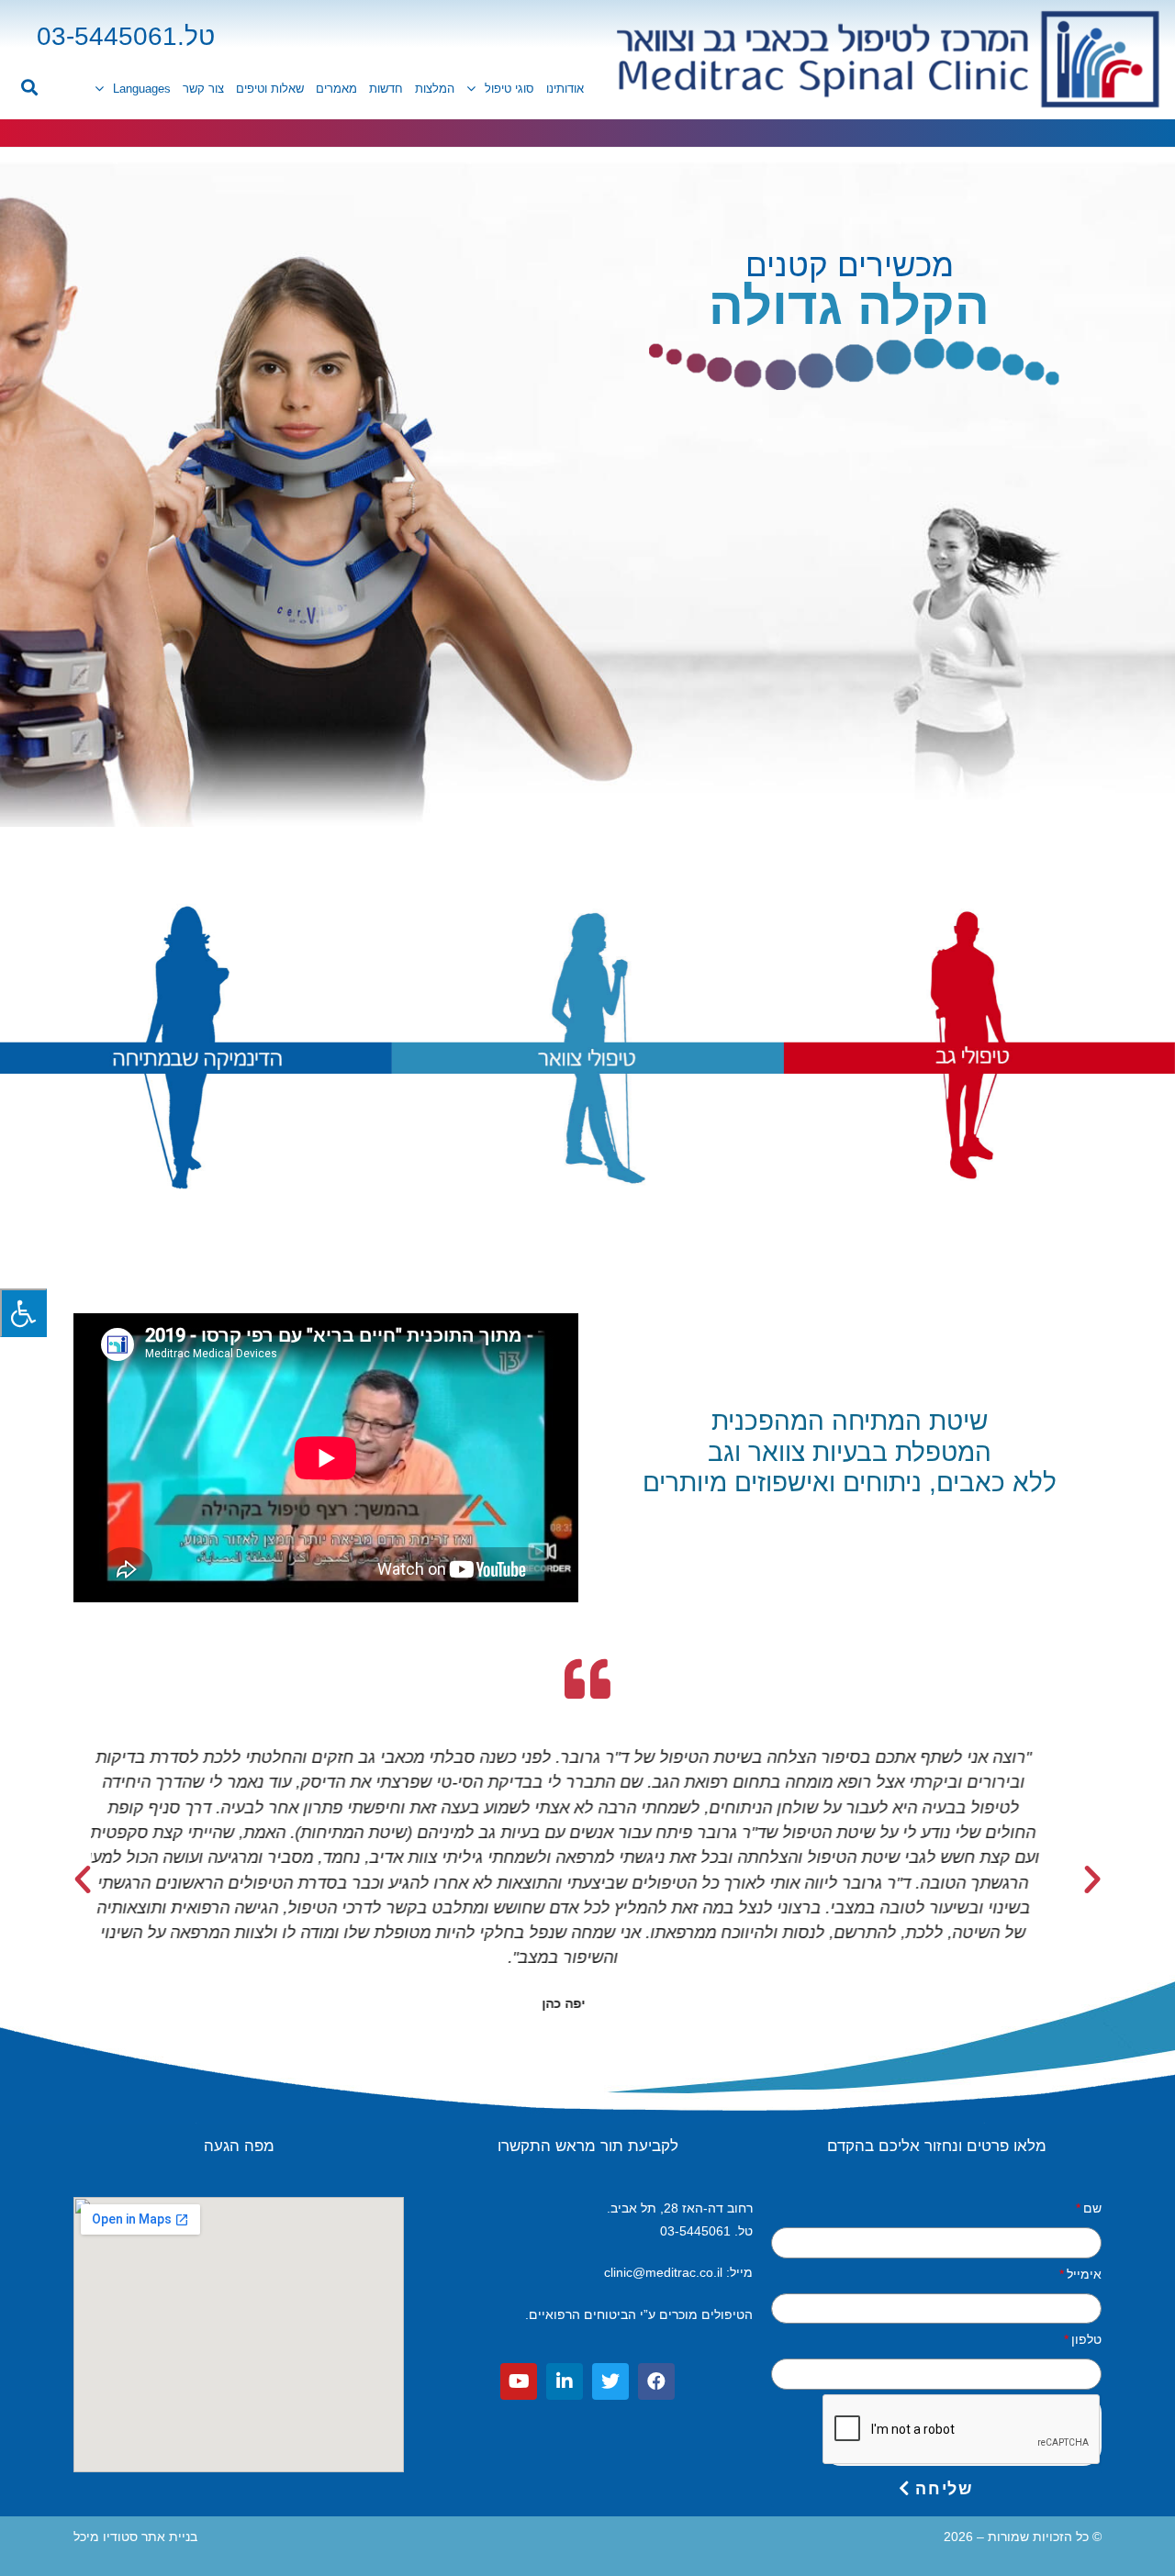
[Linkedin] (565, 2381)
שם (1092, 2208)
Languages (142, 89)
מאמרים (336, 89)
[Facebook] (656, 2381)
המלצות (435, 89)
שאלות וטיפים (270, 89)
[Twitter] (610, 2381)
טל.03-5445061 (126, 36)
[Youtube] (519, 2381)
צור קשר (203, 89)
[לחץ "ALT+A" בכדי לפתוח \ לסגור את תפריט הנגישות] (23, 1313)
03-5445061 (695, 2231)
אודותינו (565, 89)
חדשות (386, 89)
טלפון (1086, 2339)
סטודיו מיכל (106, 2537)
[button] (83, 1879)
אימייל (1084, 2274)
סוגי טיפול (509, 89)
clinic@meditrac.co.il (663, 2272)
